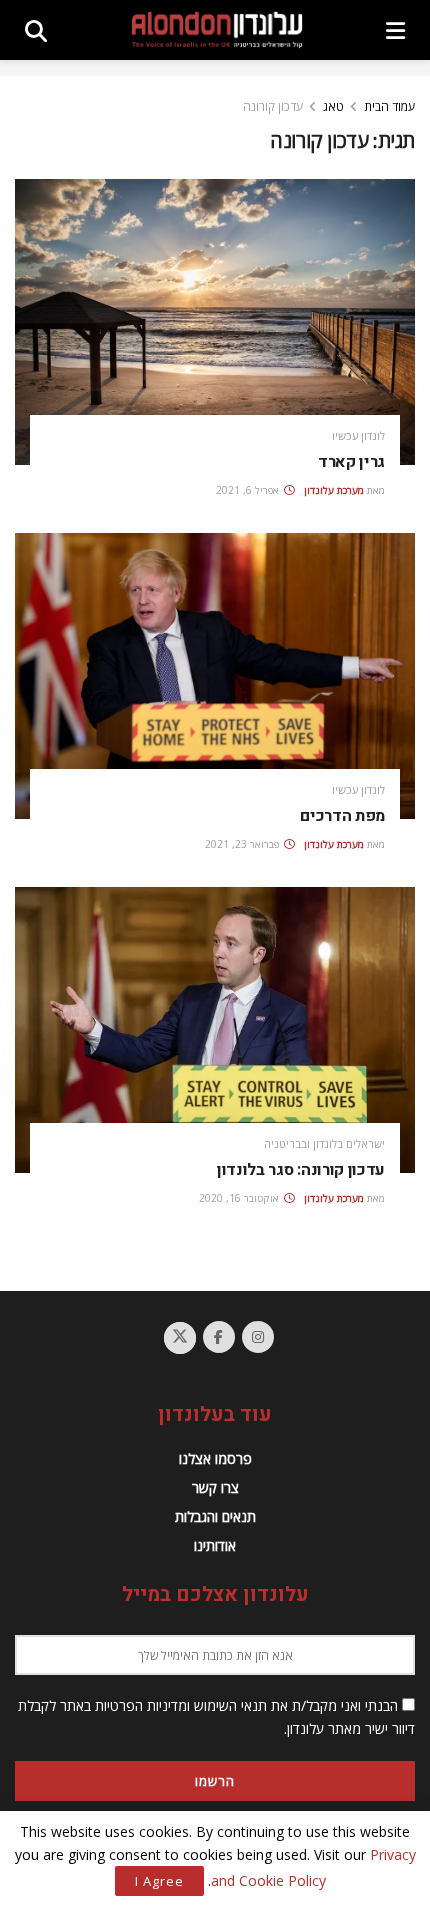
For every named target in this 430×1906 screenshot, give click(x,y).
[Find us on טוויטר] (180, 1338)
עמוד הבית (389, 106)
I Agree (159, 1881)
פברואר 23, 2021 (243, 844)
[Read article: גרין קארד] (215, 322)
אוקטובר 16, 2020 (240, 1198)
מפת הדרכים (342, 816)
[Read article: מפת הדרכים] (215, 676)
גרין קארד (351, 462)
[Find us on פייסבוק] (219, 1337)
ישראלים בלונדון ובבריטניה (324, 1143)
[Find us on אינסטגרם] (258, 1337)
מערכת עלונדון (334, 490)
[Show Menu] (395, 30)
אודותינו (215, 1545)
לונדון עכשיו (358, 435)
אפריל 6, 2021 (249, 490)
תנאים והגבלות (215, 1516)
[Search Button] (36, 30)
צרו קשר (215, 1487)
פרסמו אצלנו (215, 1458)
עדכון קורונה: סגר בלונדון (301, 1170)
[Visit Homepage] (217, 30)
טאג (333, 106)
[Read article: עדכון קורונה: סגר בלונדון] (215, 1030)
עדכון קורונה (273, 106)
